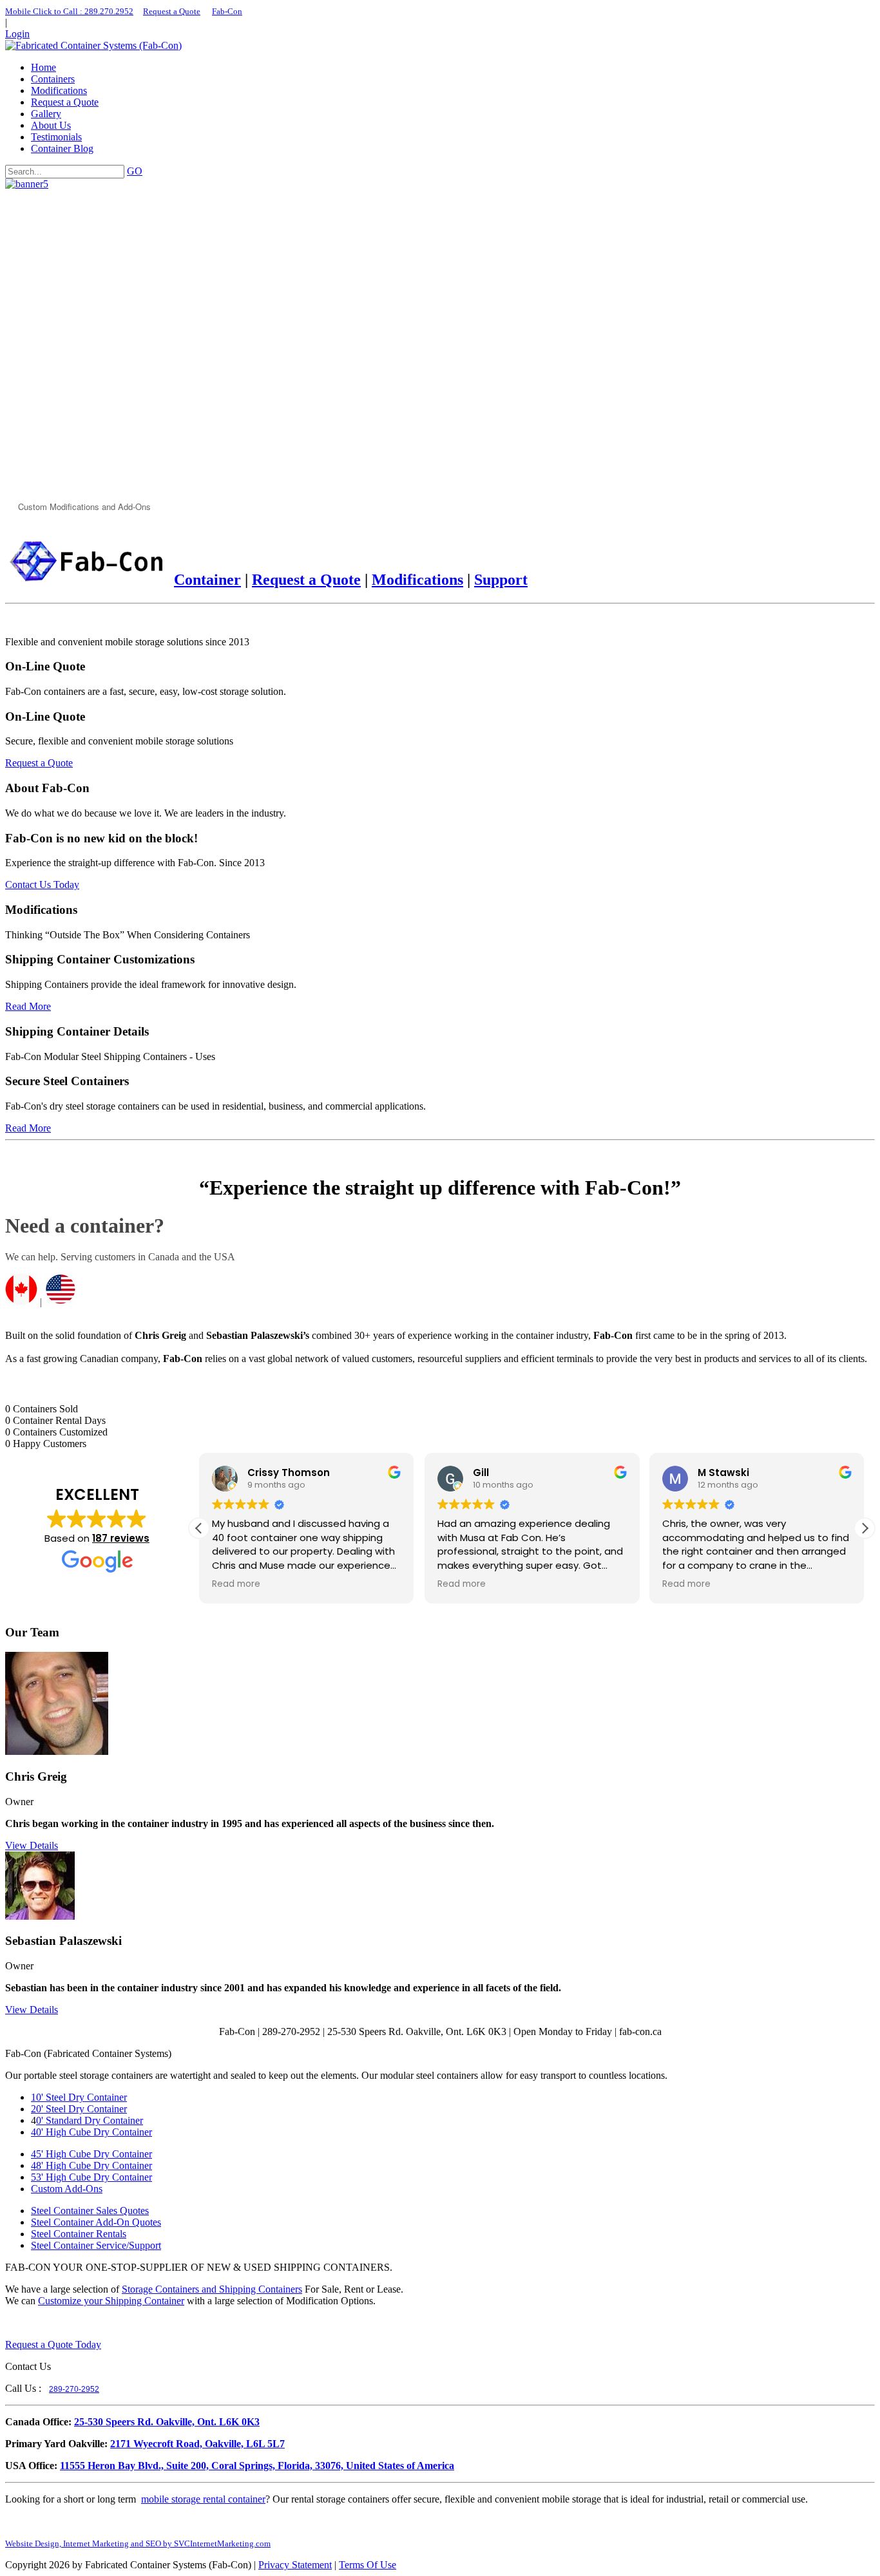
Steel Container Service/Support (96, 2245)
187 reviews (121, 1538)
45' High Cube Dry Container (91, 2154)
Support (501, 580)
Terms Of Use (368, 2565)
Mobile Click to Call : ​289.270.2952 (69, 11)
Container (207, 580)
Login (17, 34)
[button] (865, 1528)
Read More (28, 1006)
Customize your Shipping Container (111, 2301)
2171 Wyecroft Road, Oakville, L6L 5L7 (197, 2444)
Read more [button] (236, 1584)
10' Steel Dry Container (79, 2097)
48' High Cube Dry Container (91, 2165)
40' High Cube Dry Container (91, 2132)
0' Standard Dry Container (90, 2120)
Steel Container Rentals (79, 2234)
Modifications (417, 580)
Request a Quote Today (53, 2344)
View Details (32, 1845)
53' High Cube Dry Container (91, 2177)
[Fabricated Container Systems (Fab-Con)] (93, 45)
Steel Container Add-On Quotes (96, 2222)
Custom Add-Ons (67, 2189)
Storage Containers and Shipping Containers (212, 2289)
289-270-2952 (74, 2389)
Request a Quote (172, 11)
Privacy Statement (295, 2565)
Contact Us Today (42, 885)
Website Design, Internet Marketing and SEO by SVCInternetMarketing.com (138, 2543)
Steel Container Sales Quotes (90, 2211)
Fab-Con (227, 11)
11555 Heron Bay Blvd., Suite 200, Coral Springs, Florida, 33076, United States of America (257, 2466)
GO (135, 171)
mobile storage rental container (203, 2499)
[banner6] (27, 184)
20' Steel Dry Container (79, 2109)
